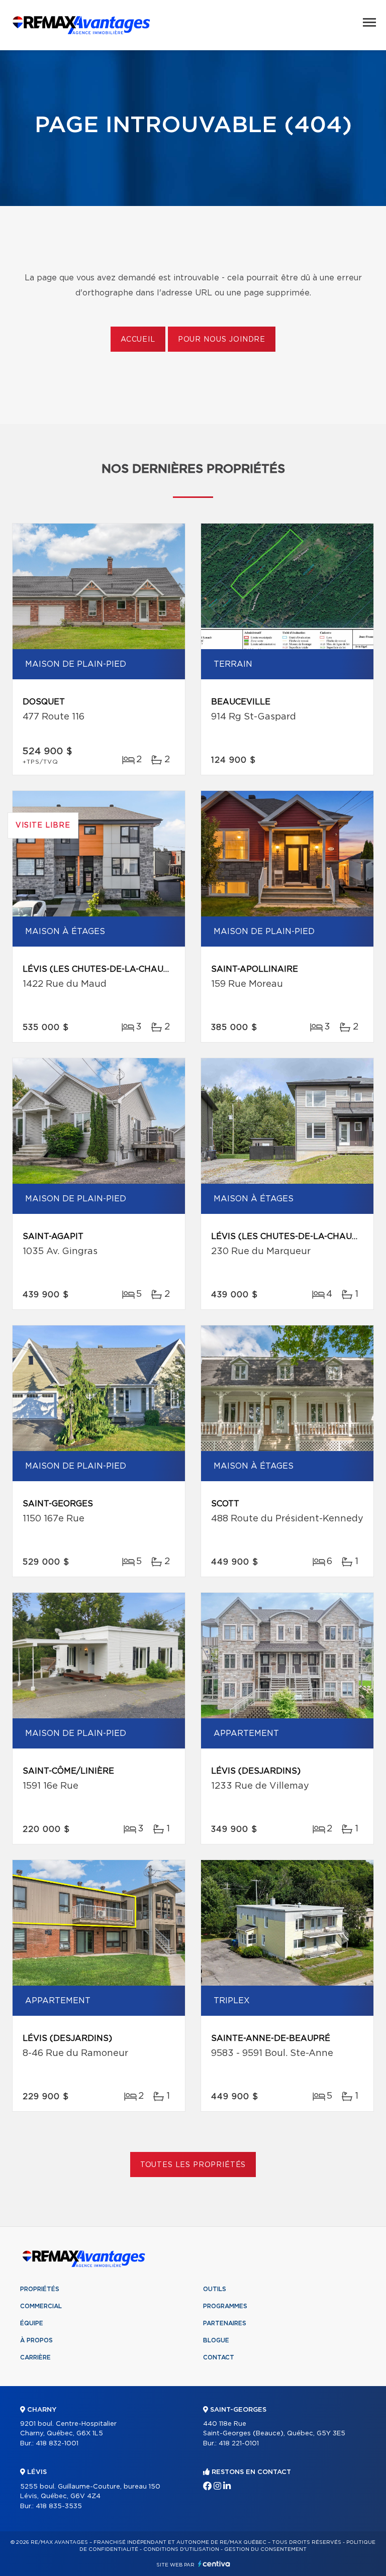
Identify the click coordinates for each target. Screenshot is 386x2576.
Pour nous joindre (222, 340)
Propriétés (40, 2289)
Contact (219, 2357)
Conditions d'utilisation (181, 2549)
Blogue (216, 2340)
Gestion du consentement (265, 2549)
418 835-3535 (59, 2506)
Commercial (41, 2306)
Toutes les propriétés (193, 2165)
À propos (36, 2340)
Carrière (35, 2357)
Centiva (214, 2564)
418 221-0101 (239, 2444)
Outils (215, 2289)
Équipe (32, 2323)
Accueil (138, 340)
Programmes (225, 2306)
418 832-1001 (57, 2444)
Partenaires (225, 2323)
